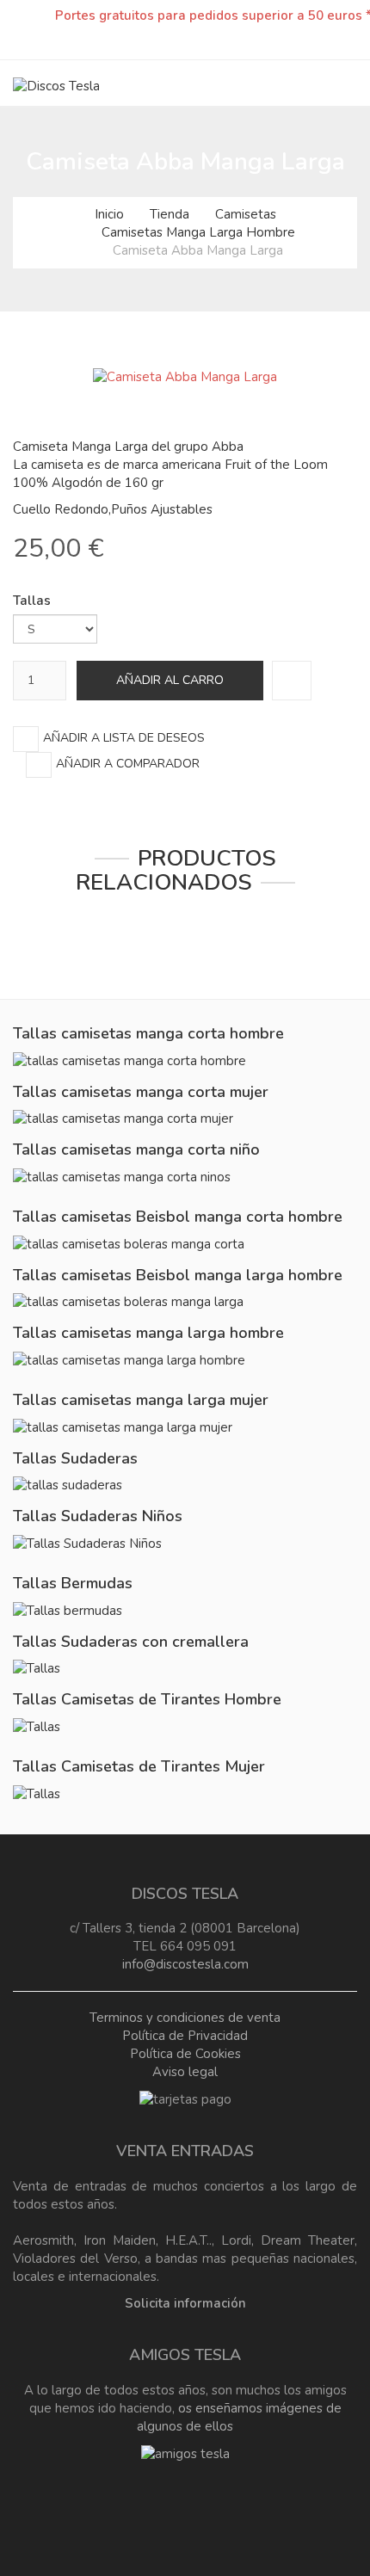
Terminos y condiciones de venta (185, 2018)
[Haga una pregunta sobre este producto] (292, 681)
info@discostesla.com (185, 1964)
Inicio (109, 214)
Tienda (170, 214)
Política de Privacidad (185, 2036)
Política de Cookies (185, 2054)
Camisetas (246, 214)
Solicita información (185, 2303)
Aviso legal (185, 2072)
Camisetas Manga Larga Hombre (198, 232)
